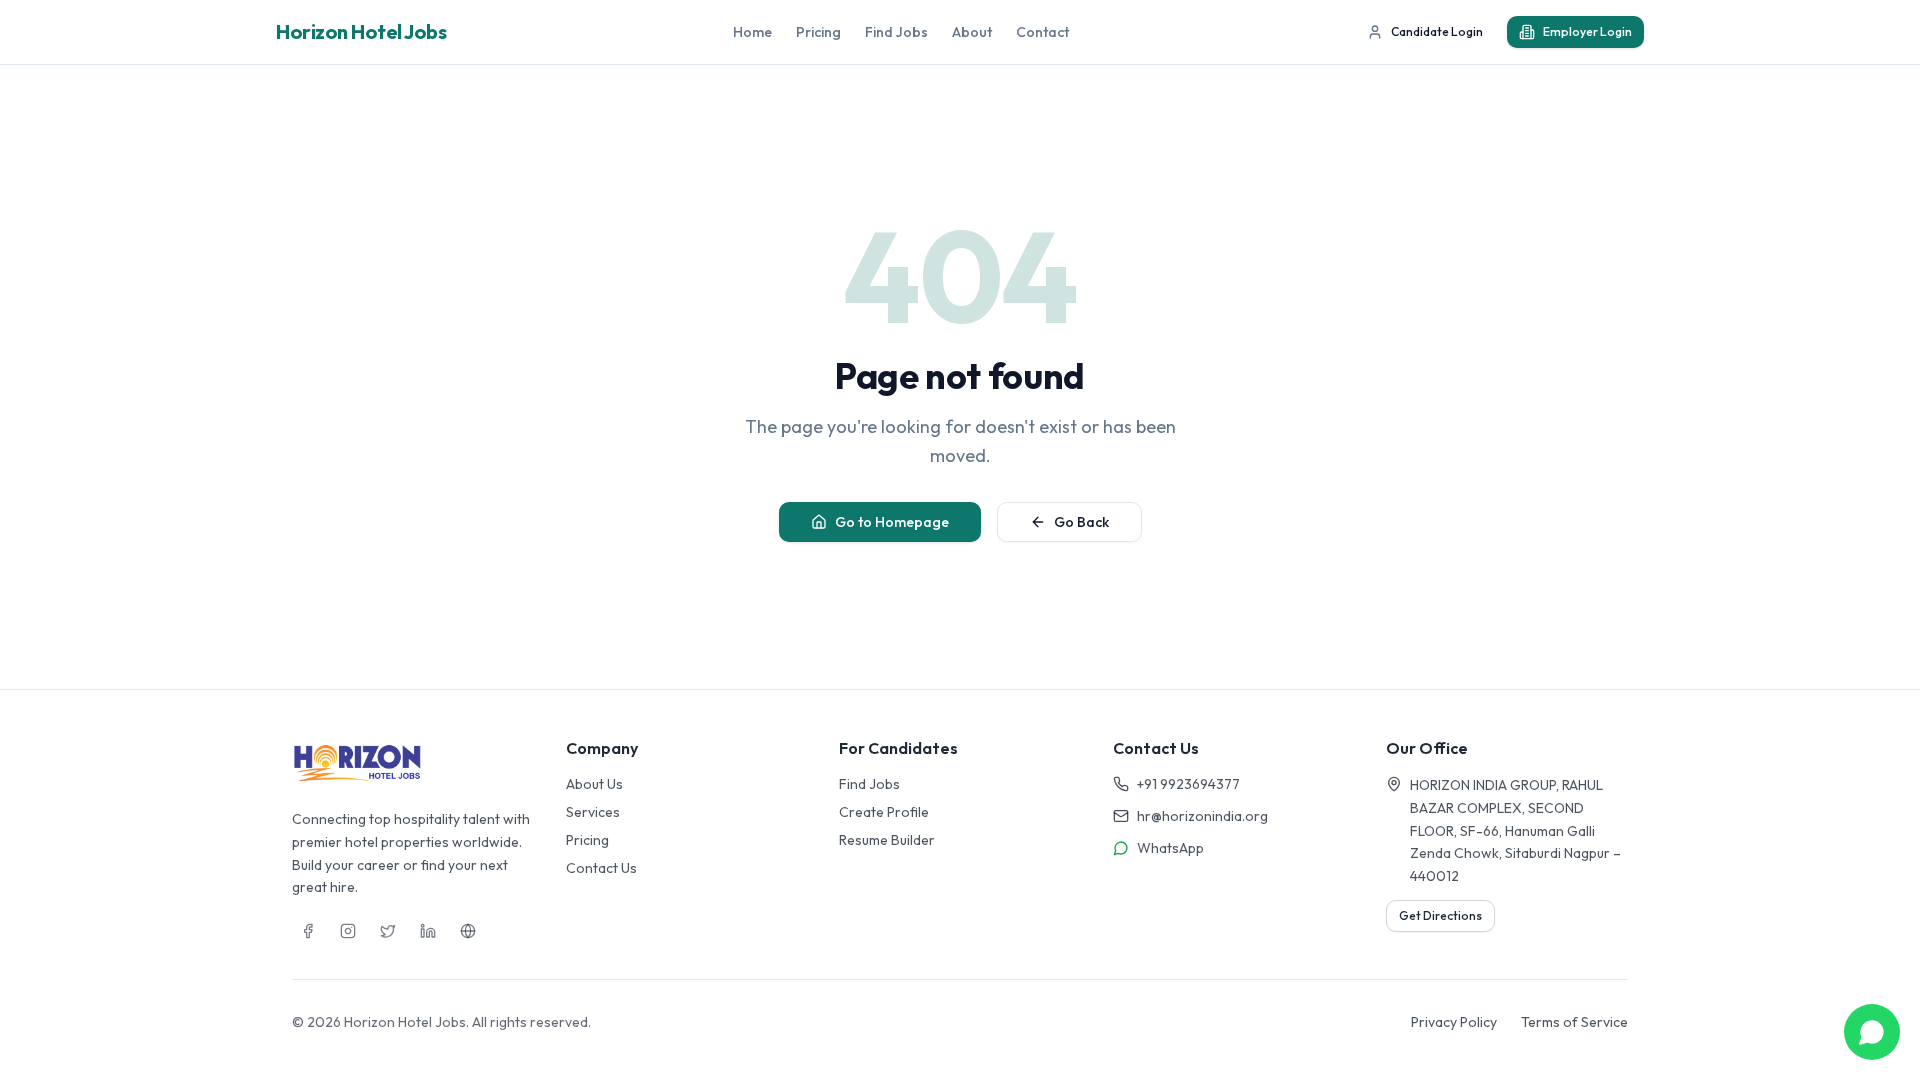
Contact (1042, 32)
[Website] (468, 931)
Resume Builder (887, 840)
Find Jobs (896, 32)
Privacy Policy (1454, 1022)
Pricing (818, 32)
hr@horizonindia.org (1202, 816)
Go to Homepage (892, 522)
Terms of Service (1574, 1022)
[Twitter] (388, 931)
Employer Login (1587, 31)
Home (752, 32)
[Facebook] (308, 931)
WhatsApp (1170, 848)
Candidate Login (1437, 31)
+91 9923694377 (1188, 784)
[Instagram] (348, 931)
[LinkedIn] (428, 931)
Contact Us (601, 868)
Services (593, 812)
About (972, 32)
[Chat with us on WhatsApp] (1872, 1032)
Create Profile (884, 812)
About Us (594, 784)
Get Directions (1440, 915)
